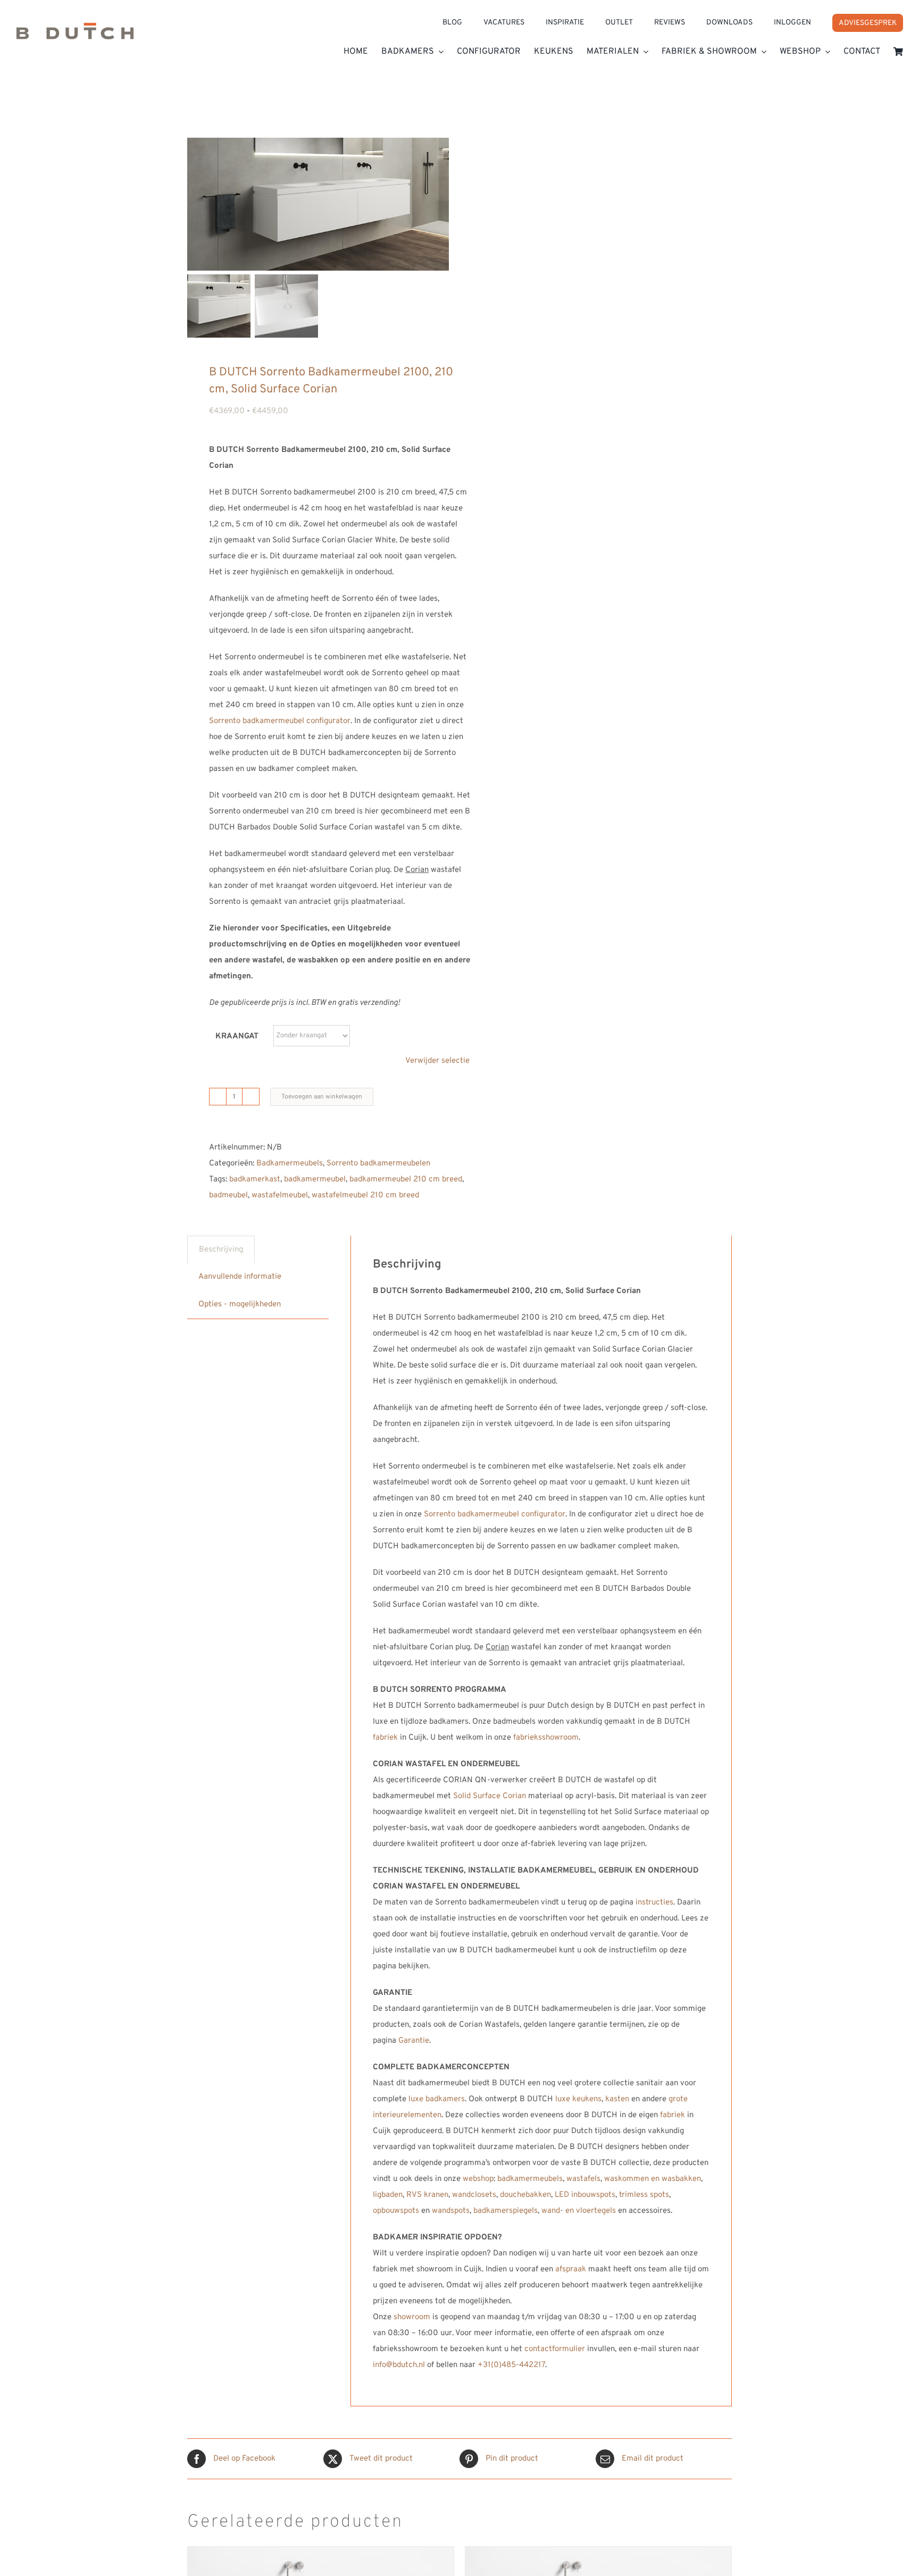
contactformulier (555, 2349)
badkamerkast (255, 1180)
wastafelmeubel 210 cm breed (365, 1195)
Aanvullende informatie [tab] (240, 1277)
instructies (654, 1903)
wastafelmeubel (280, 1195)
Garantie (414, 2041)
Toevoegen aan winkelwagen (322, 1097)
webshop (478, 2179)
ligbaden (388, 2195)
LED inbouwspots (585, 2195)
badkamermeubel (315, 1180)
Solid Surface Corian (490, 1796)
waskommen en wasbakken (653, 2179)
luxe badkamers (437, 2099)
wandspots (451, 2211)
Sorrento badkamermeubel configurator (280, 721)
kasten (617, 2099)
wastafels (583, 2179)
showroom (412, 2317)
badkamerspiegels (506, 2211)
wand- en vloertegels (579, 2211)
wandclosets (474, 2195)
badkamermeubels (530, 2179)
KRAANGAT (237, 1037)
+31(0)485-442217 (511, 2365)
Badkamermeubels (290, 1164)
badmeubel (228, 1195)
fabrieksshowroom (546, 1738)
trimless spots (644, 2195)
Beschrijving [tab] (221, 1250)
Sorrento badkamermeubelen (378, 1164)
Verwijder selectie (437, 1061)
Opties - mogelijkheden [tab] (240, 1304)
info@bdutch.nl (399, 2365)
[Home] (75, 35)
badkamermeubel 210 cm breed (406, 1180)
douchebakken (525, 2195)
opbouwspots (396, 2211)
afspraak (571, 2269)
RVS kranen (427, 2195)
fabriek (385, 1738)
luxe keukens (578, 2099)
